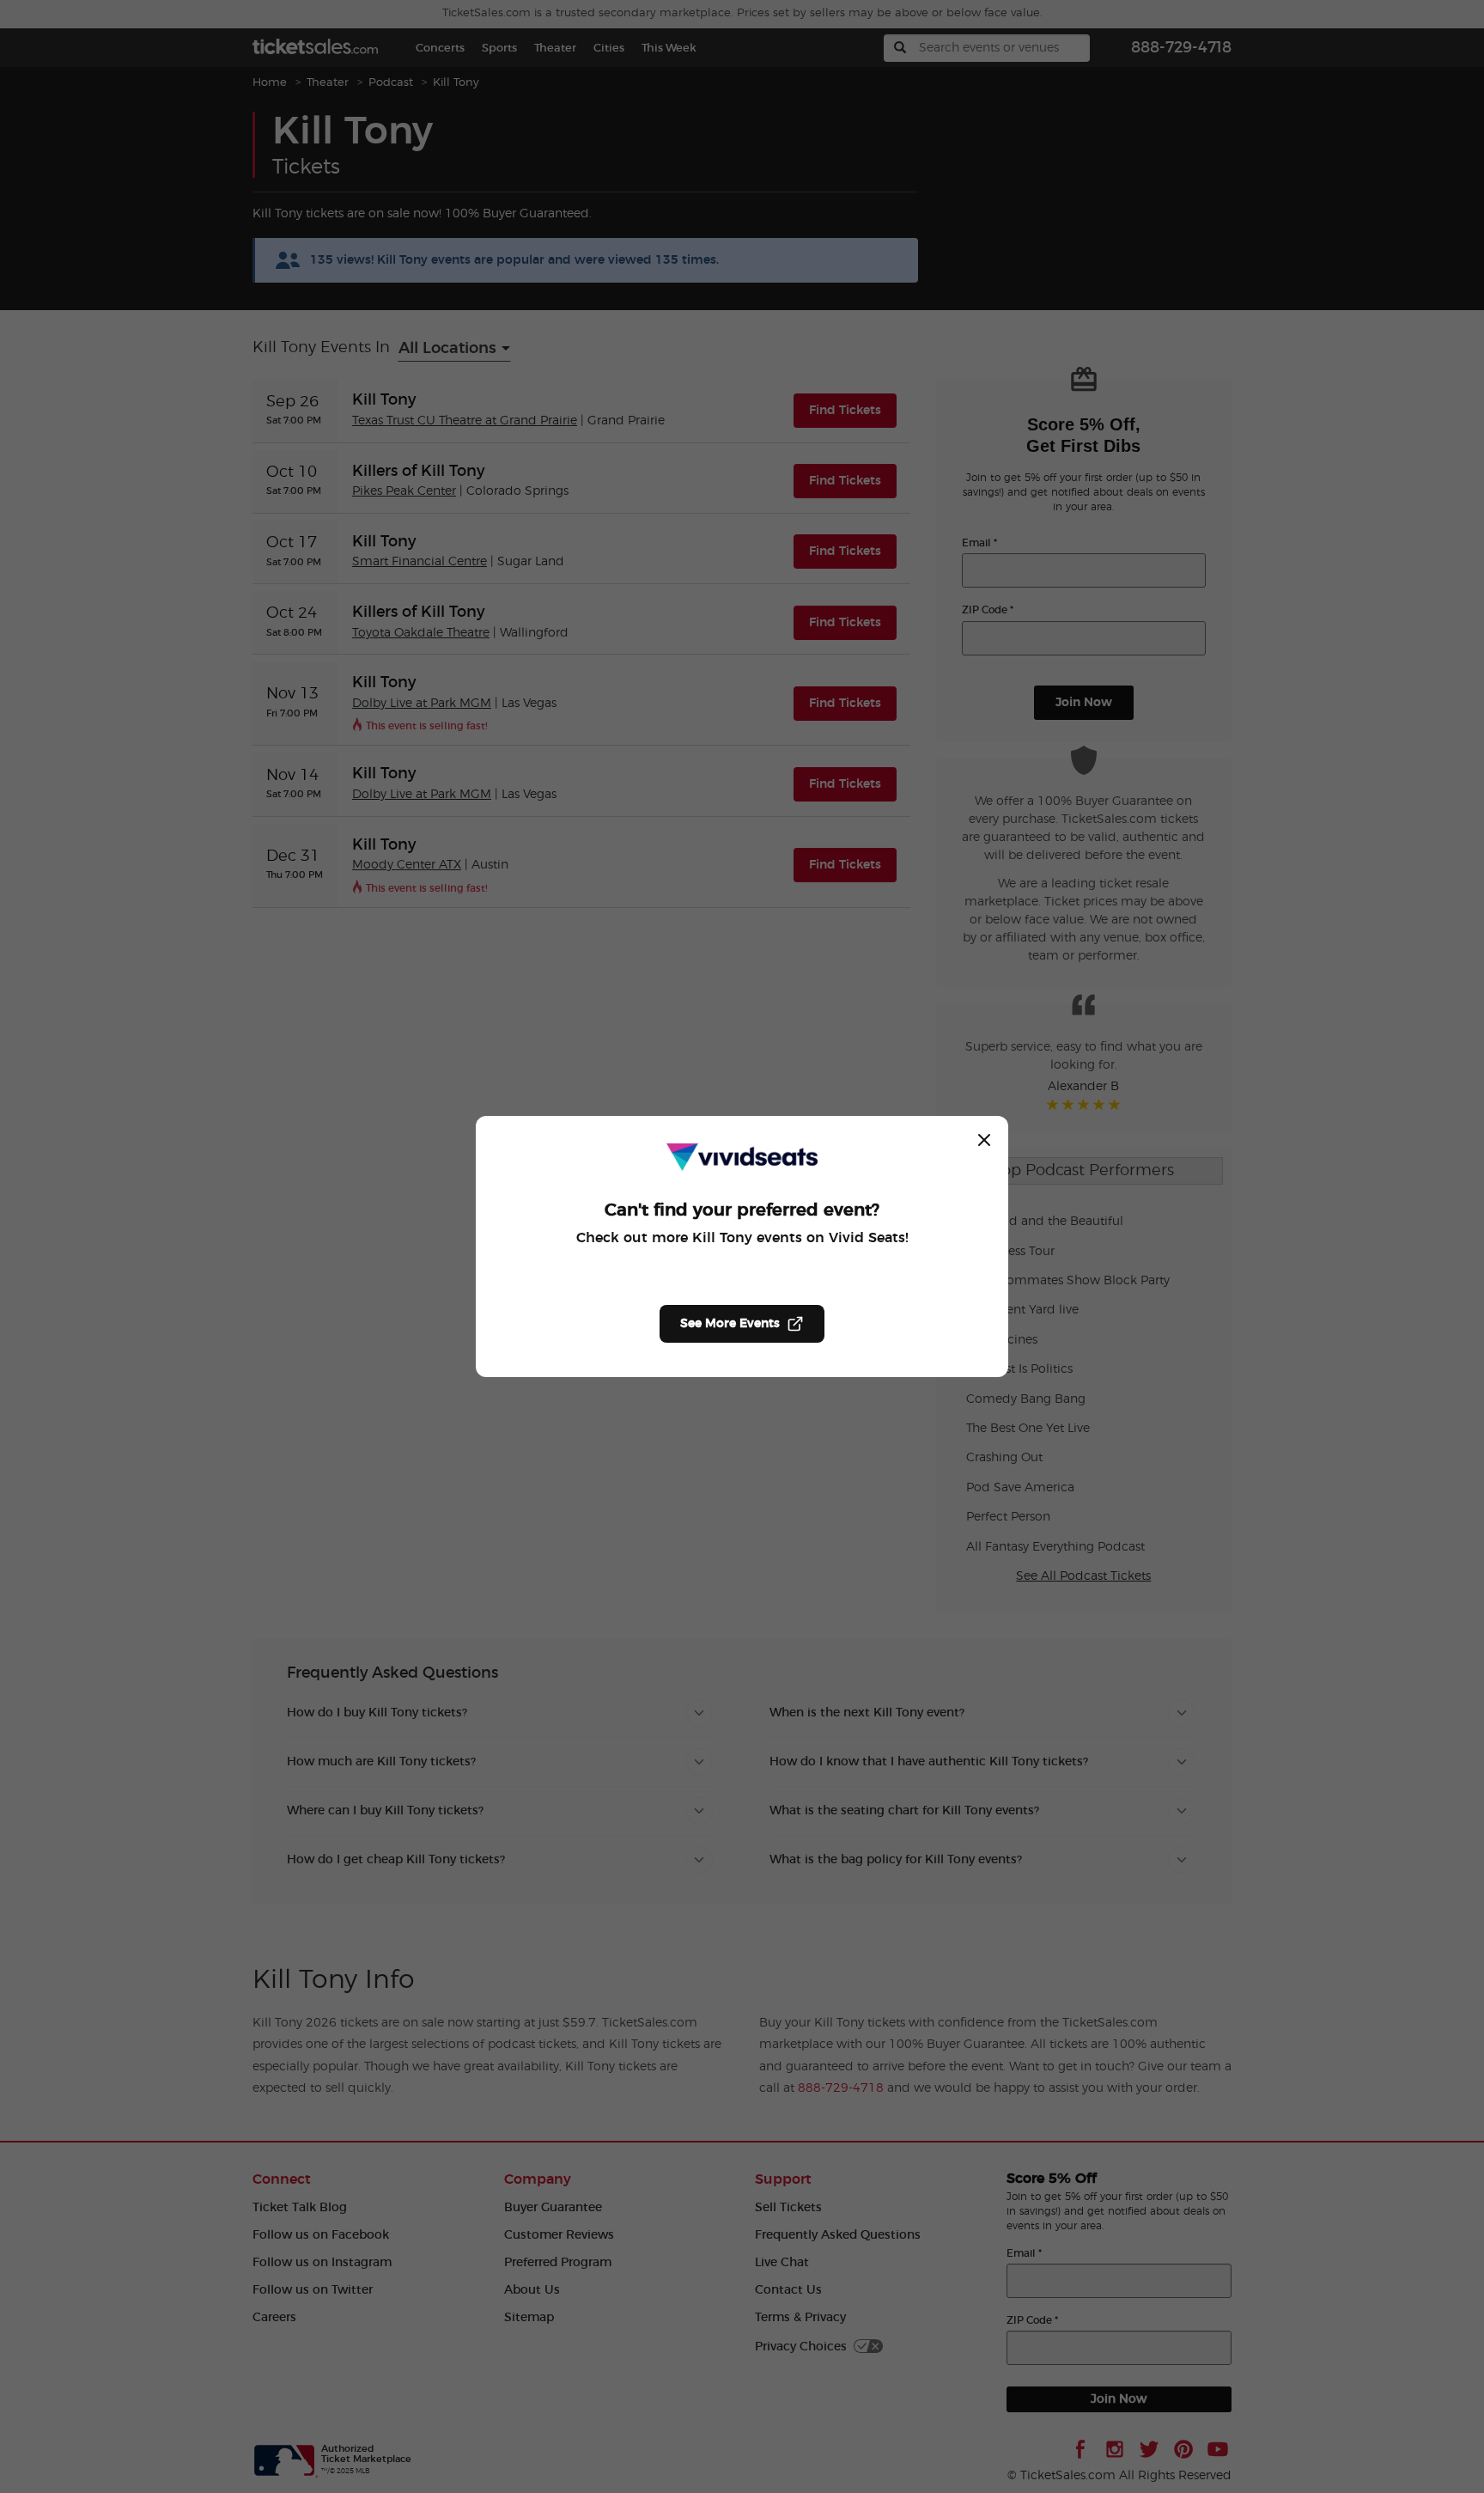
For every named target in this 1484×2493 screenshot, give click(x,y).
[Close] (984, 1140)
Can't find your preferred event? (742, 1210)
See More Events (730, 1324)
